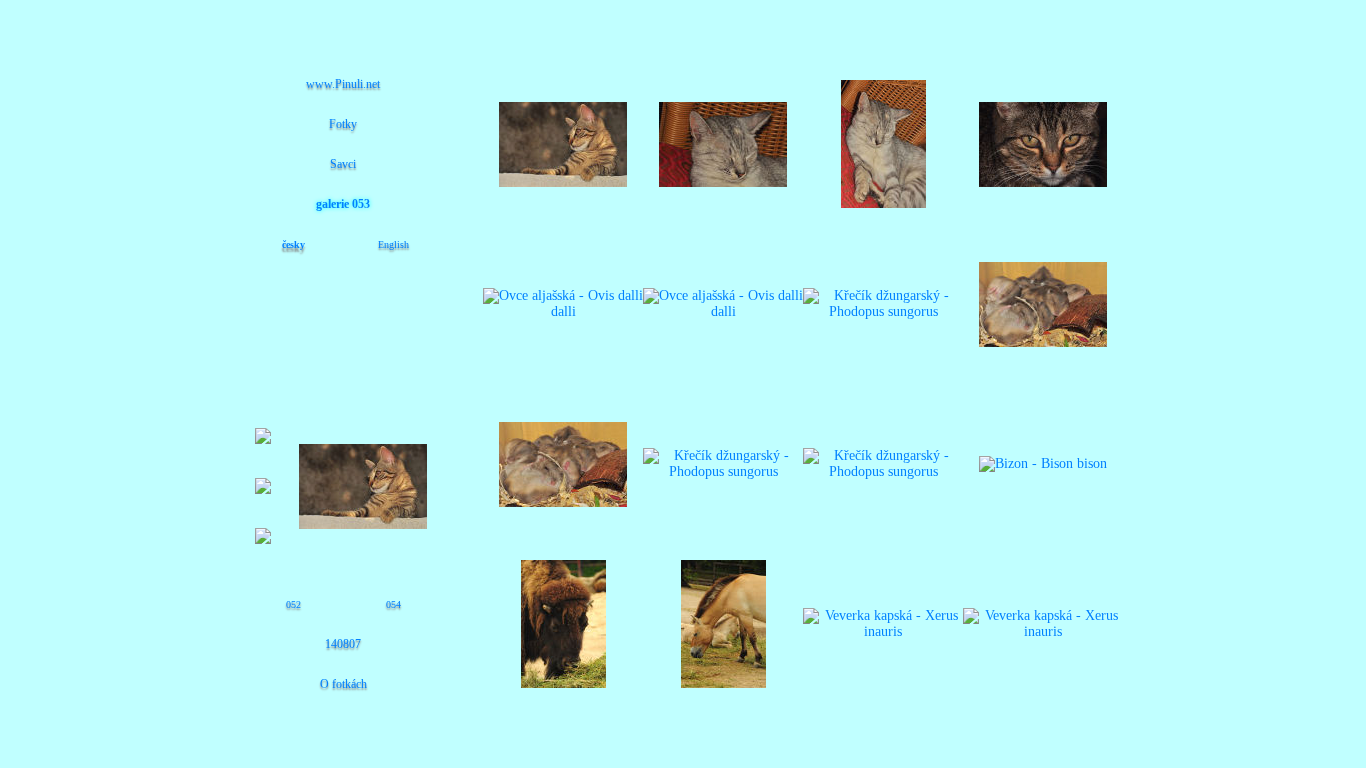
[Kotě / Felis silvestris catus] (563, 182)
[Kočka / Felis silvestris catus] (723, 182)
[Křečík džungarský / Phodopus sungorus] (883, 311)
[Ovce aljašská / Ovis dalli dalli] (563, 311)
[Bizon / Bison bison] (1043, 463)
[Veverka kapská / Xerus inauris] (883, 631)
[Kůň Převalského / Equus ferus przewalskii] (723, 683)
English (393, 244)
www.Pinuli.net (343, 84)
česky (293, 244)
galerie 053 (343, 204)
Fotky (343, 124)
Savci (343, 164)
